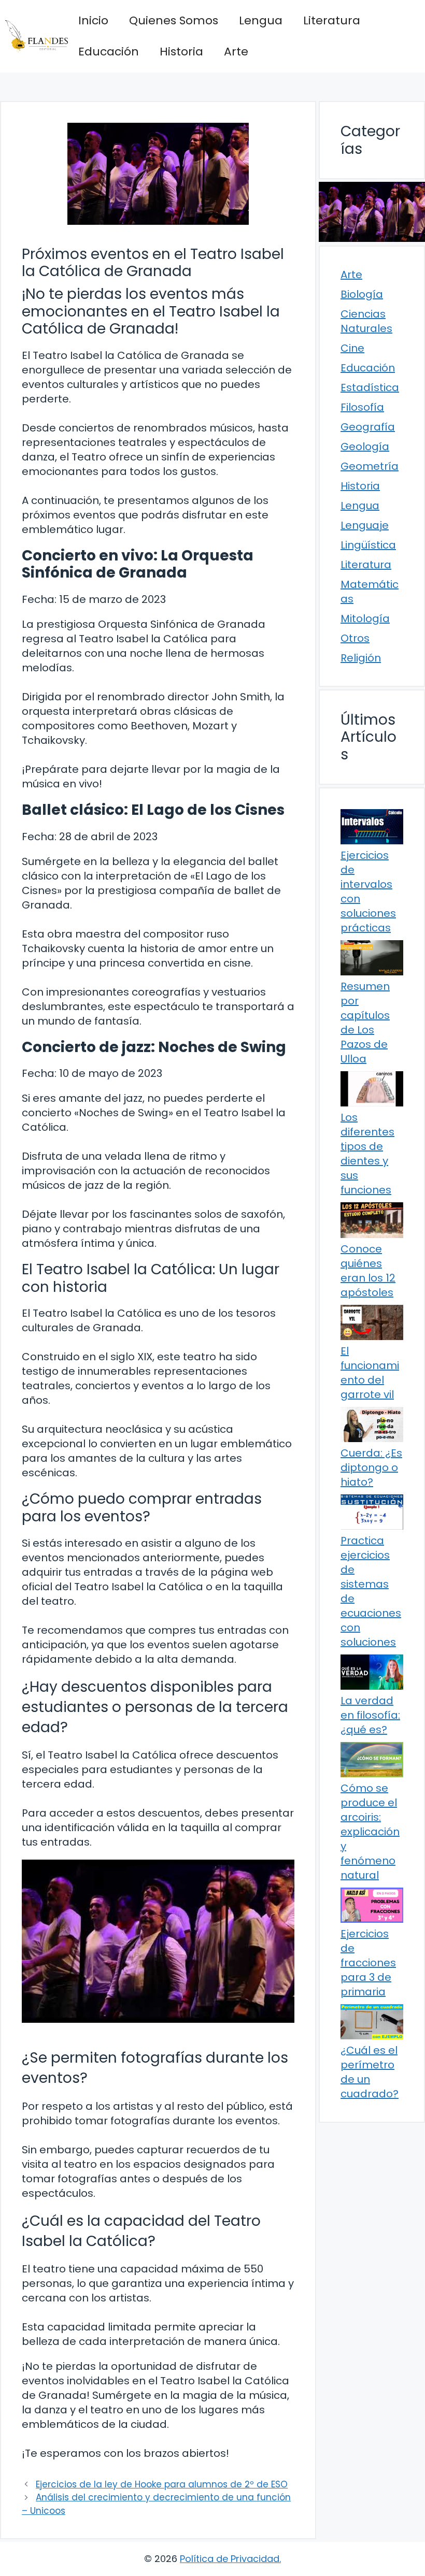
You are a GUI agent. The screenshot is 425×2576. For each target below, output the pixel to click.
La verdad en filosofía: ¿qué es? (370, 1715)
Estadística (370, 387)
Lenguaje (365, 525)
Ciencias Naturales (366, 321)
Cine (352, 348)
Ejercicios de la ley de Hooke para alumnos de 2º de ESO (162, 2484)
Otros (355, 638)
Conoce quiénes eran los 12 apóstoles (368, 1271)
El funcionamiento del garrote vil (370, 1373)
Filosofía (362, 407)
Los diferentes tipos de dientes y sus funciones (367, 1154)
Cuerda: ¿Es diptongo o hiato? (371, 1467)
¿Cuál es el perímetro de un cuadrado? (370, 2072)
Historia (181, 52)
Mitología (365, 618)
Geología (365, 447)
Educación (109, 52)
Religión (361, 658)
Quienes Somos (174, 20)
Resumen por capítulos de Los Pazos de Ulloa (365, 1023)
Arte (236, 52)
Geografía (368, 427)
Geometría (370, 466)
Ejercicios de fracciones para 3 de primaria (368, 1963)
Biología (362, 294)
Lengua (261, 20)
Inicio (93, 20)
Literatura (332, 20)
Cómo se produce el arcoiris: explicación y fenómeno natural (370, 1832)
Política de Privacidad (230, 2559)
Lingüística (368, 545)
